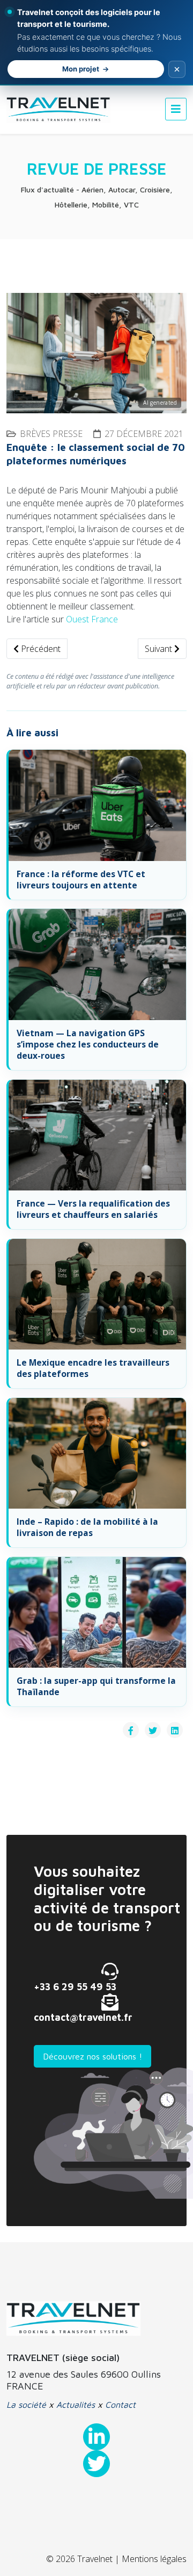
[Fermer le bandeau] (177, 69)
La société (26, 2405)
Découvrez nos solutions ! (92, 2056)
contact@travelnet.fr (83, 2017)
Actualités (76, 2405)
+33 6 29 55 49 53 (75, 1987)
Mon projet (81, 69)
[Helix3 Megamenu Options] (176, 109)
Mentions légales (154, 2559)
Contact (120, 2405)
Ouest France (92, 619)
